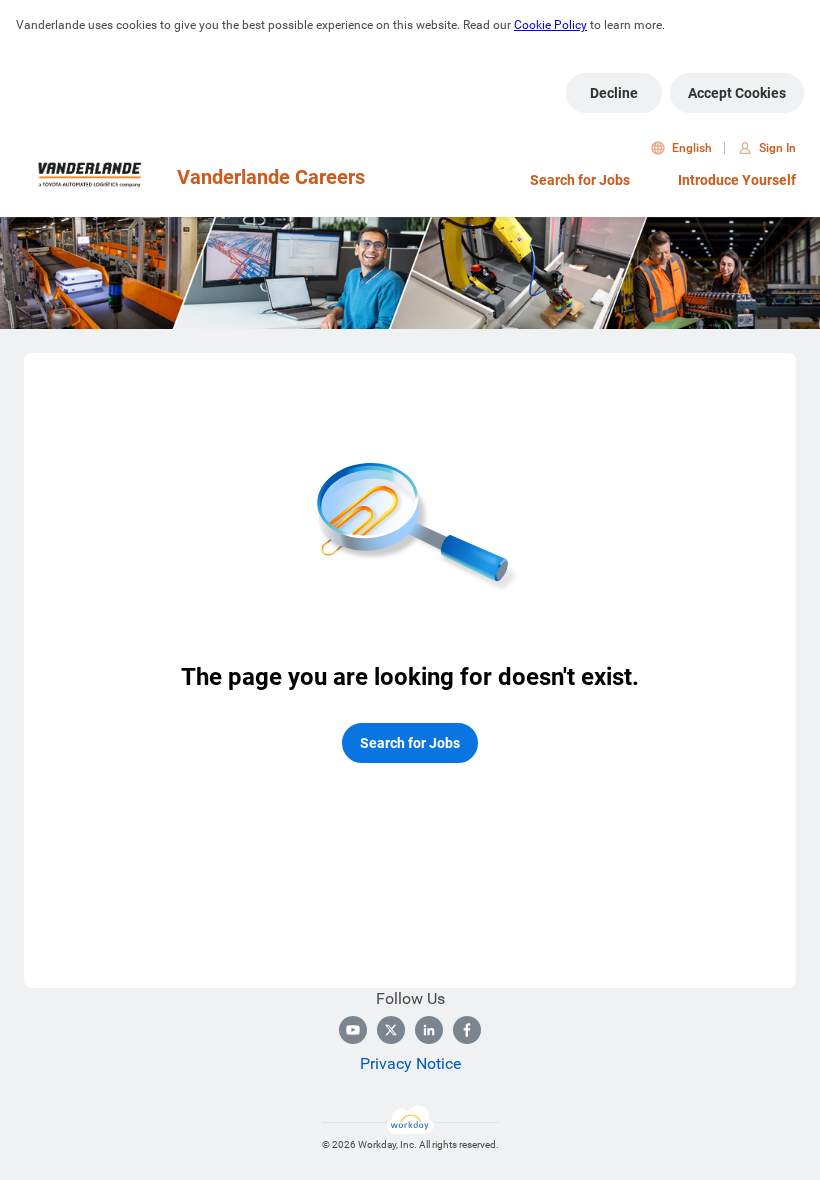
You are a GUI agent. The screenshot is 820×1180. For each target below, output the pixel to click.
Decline (614, 93)
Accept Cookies (737, 93)
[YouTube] (353, 1030)
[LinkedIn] (429, 1030)
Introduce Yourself (737, 180)
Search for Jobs (580, 180)
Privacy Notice (410, 1063)
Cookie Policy (550, 25)
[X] (391, 1030)
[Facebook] (467, 1030)
